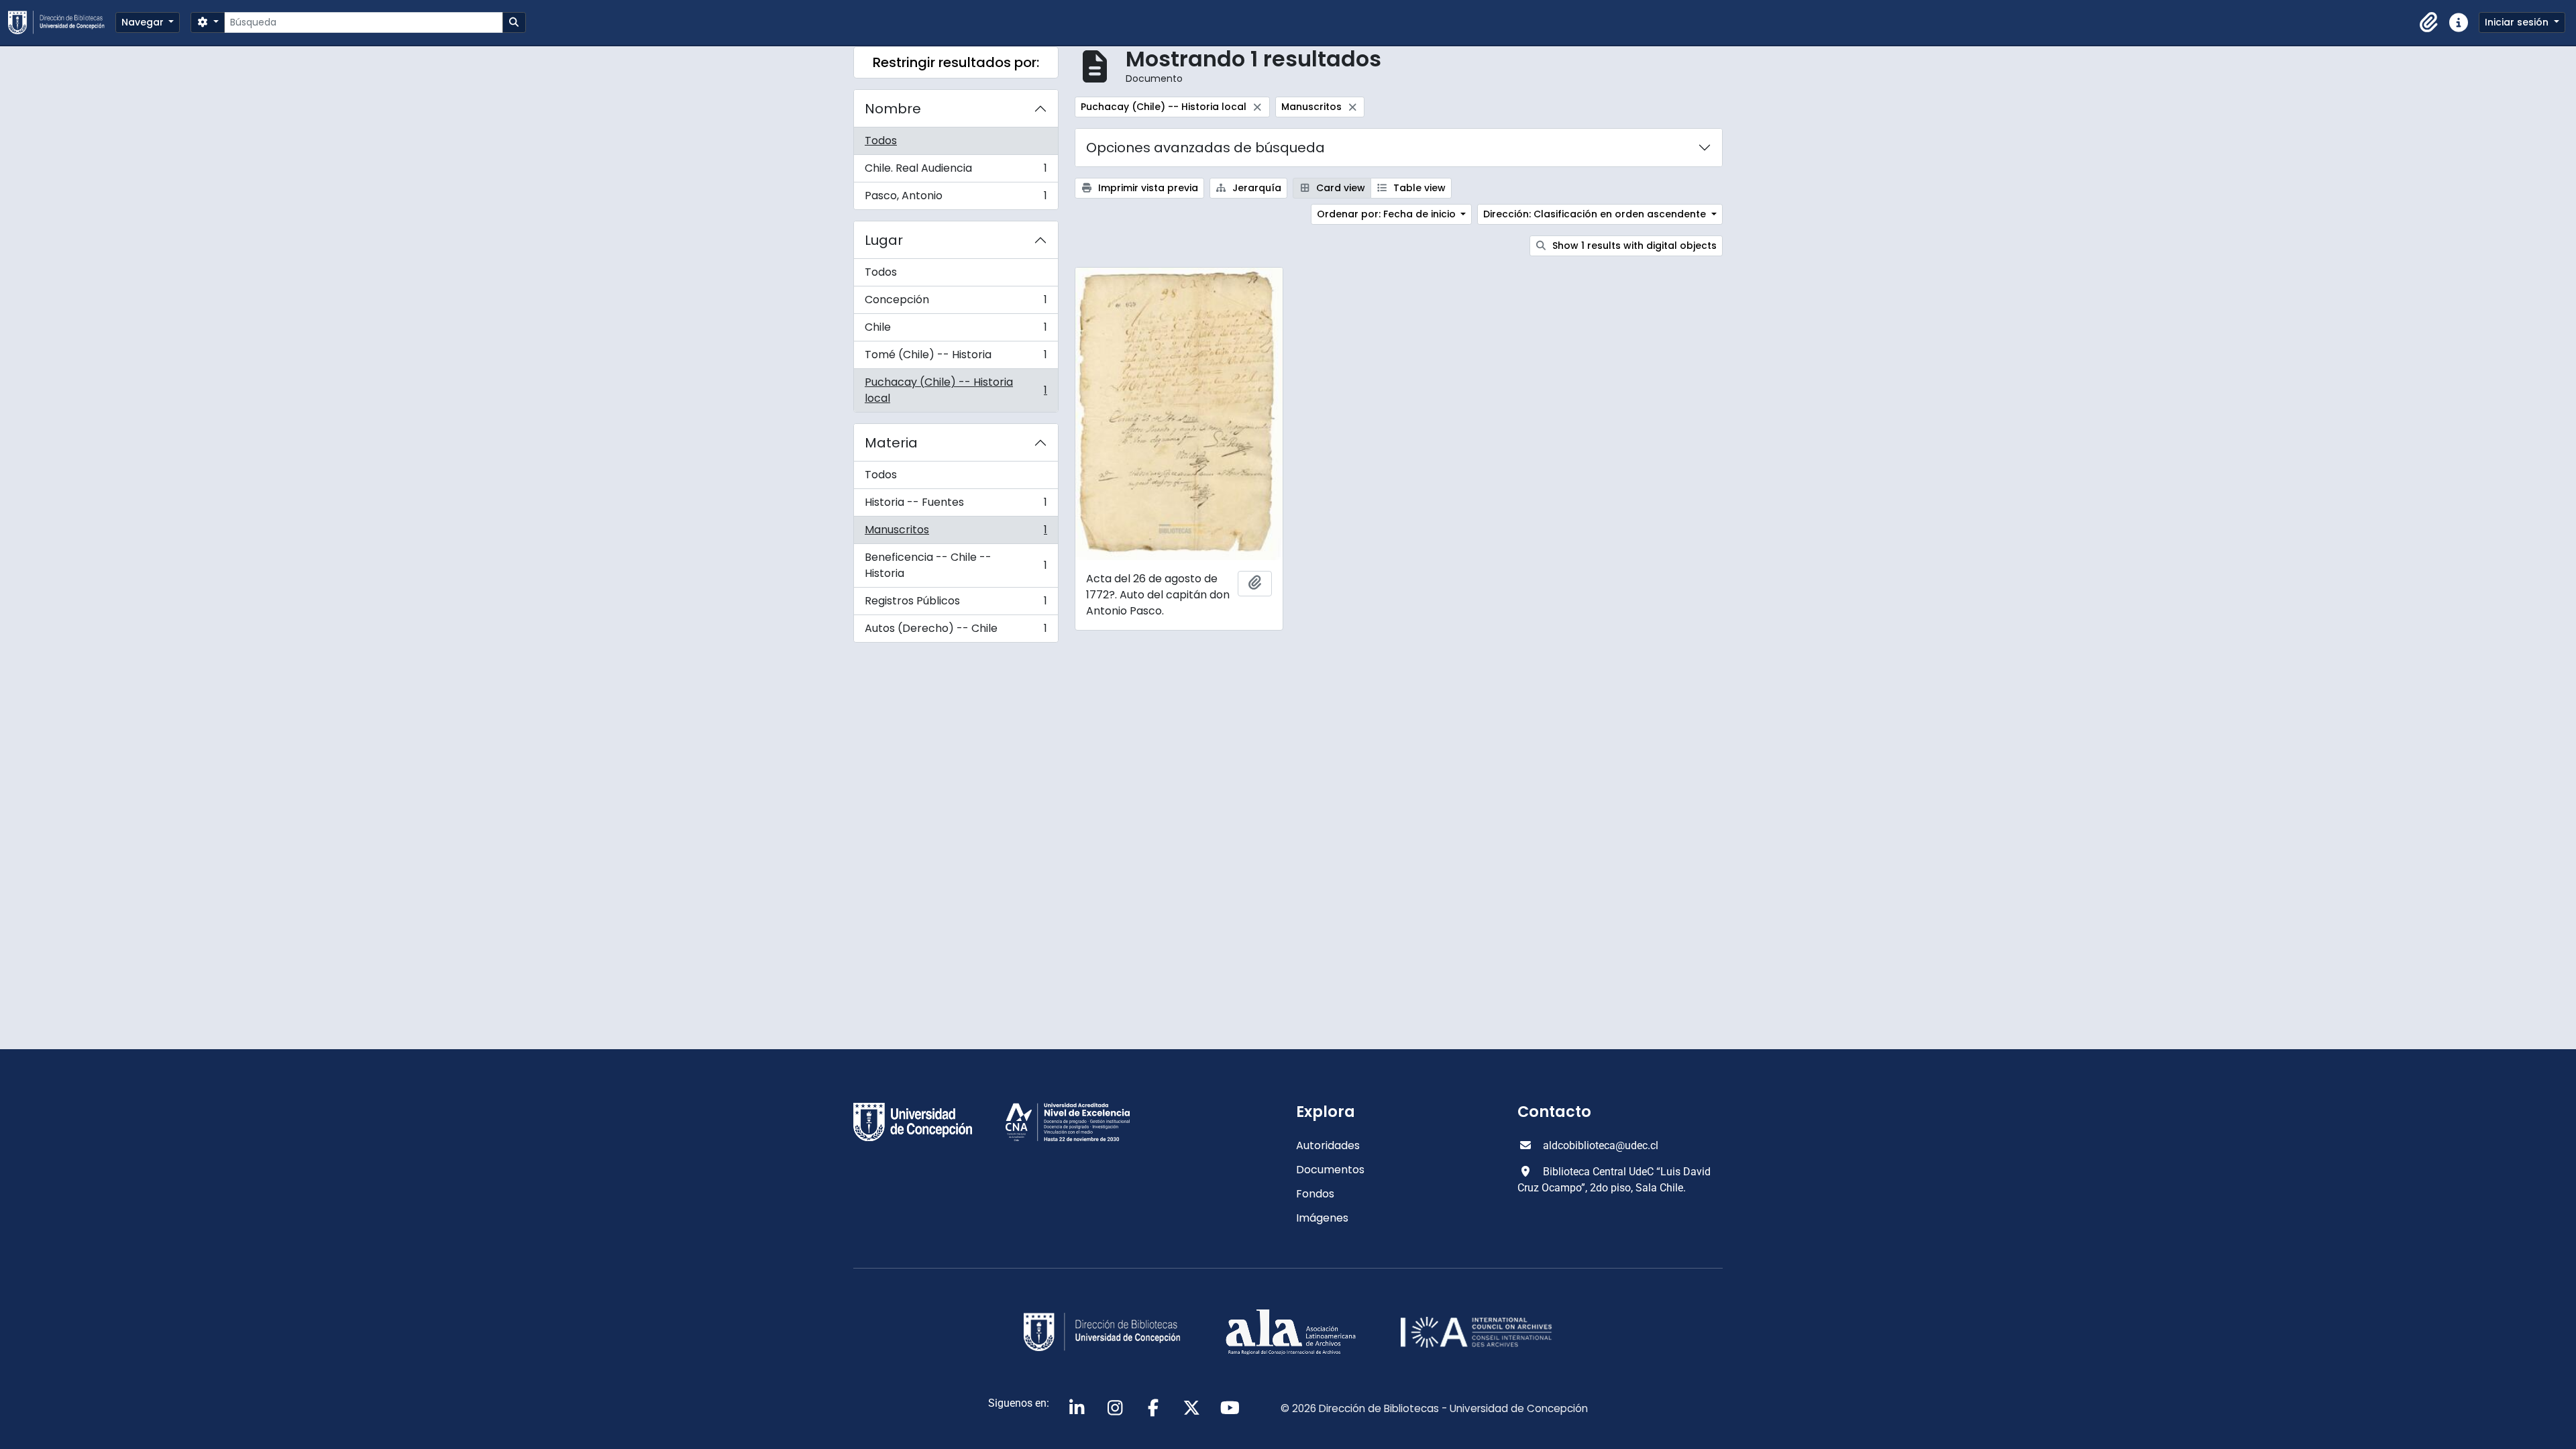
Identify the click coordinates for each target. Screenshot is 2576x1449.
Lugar (884, 240)
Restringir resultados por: (956, 62)
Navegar (144, 22)
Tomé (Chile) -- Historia (956, 358)
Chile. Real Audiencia (956, 171)
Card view (1339, 188)
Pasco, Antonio (956, 199)
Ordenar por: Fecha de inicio (1388, 214)
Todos (881, 141)
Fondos (1315, 1194)
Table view (1418, 188)
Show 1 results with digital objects (1633, 246)
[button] (2429, 23)
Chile (956, 330)
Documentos (1330, 1170)
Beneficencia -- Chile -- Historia (956, 565)
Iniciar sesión (2518, 22)
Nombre (893, 109)
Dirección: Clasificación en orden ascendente (1596, 214)
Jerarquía (1255, 188)
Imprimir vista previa (1147, 188)
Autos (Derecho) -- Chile (956, 631)
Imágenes (1322, 1218)
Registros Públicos (956, 604)
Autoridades (1328, 1145)
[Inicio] (62, 22)
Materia (891, 443)
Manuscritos (956, 533)
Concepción (956, 303)
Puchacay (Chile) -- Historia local (956, 390)
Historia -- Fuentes (956, 505)
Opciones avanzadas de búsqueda (1205, 148)
